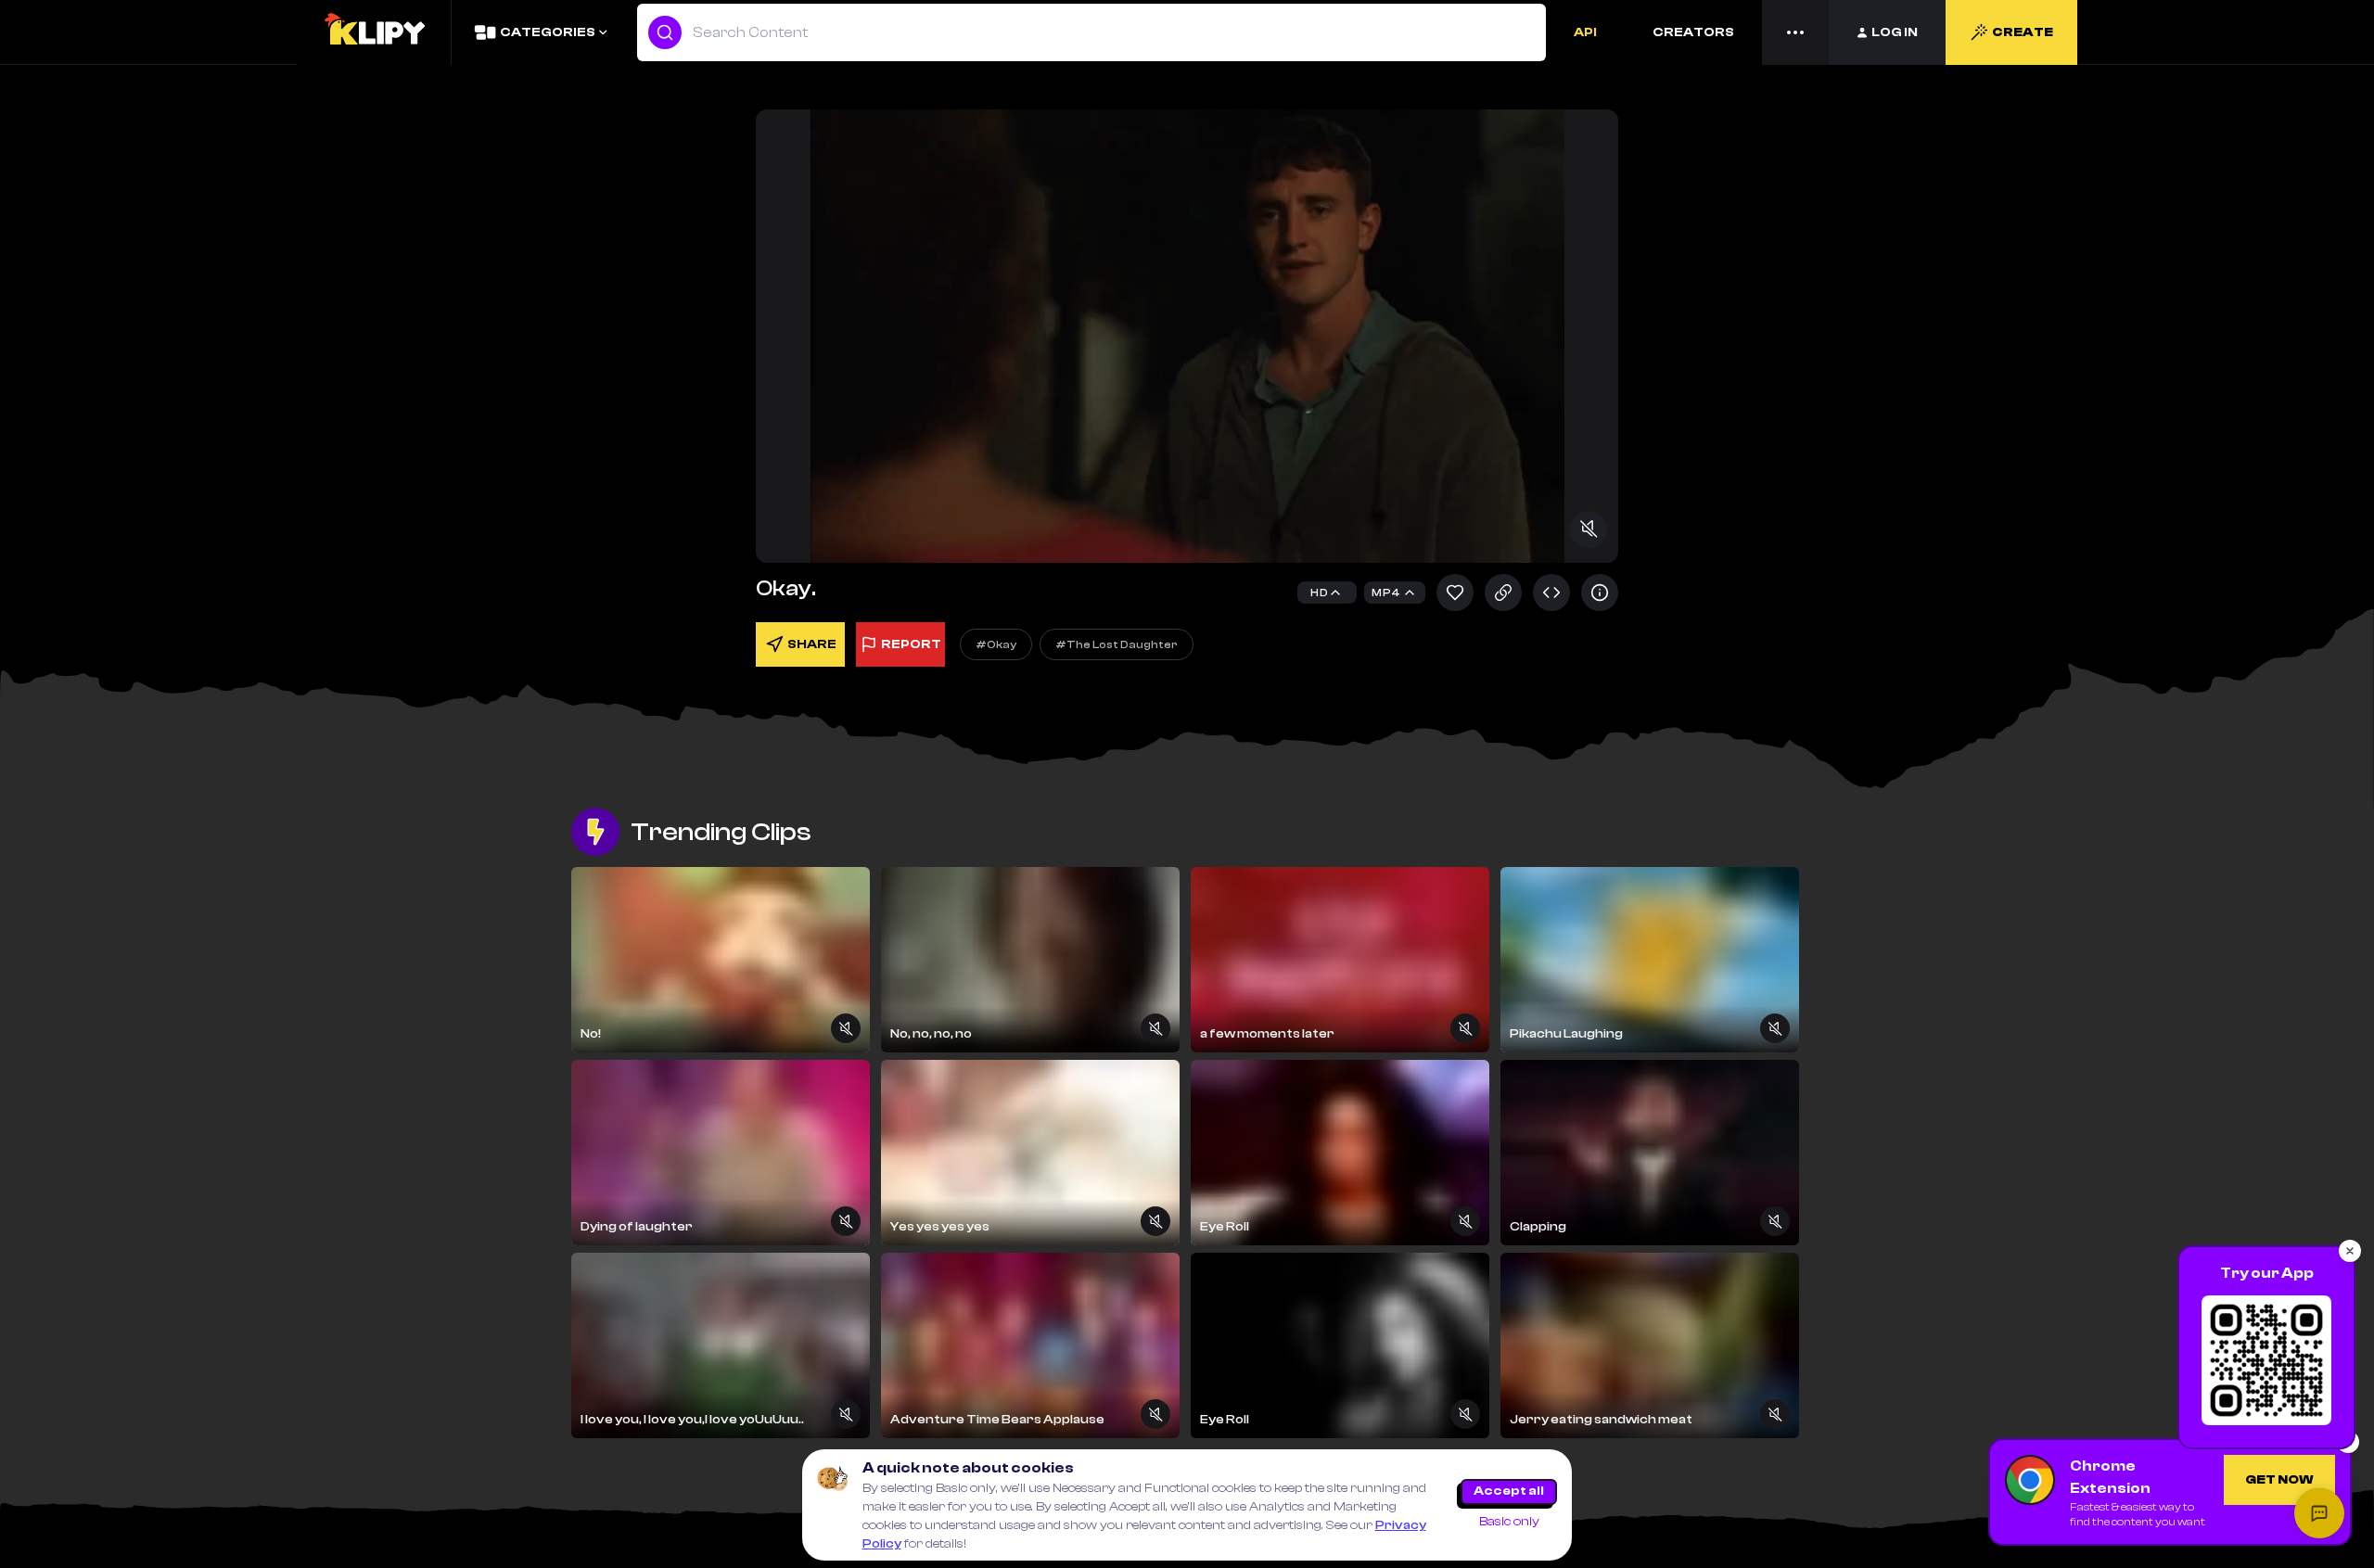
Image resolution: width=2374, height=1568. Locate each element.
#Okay (996, 644)
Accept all (1509, 1491)
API (1585, 32)
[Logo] (374, 32)
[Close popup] (2350, 1251)
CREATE (2023, 32)
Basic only (1509, 1522)
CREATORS (1693, 32)
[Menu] (1795, 32)
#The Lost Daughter (1117, 644)
